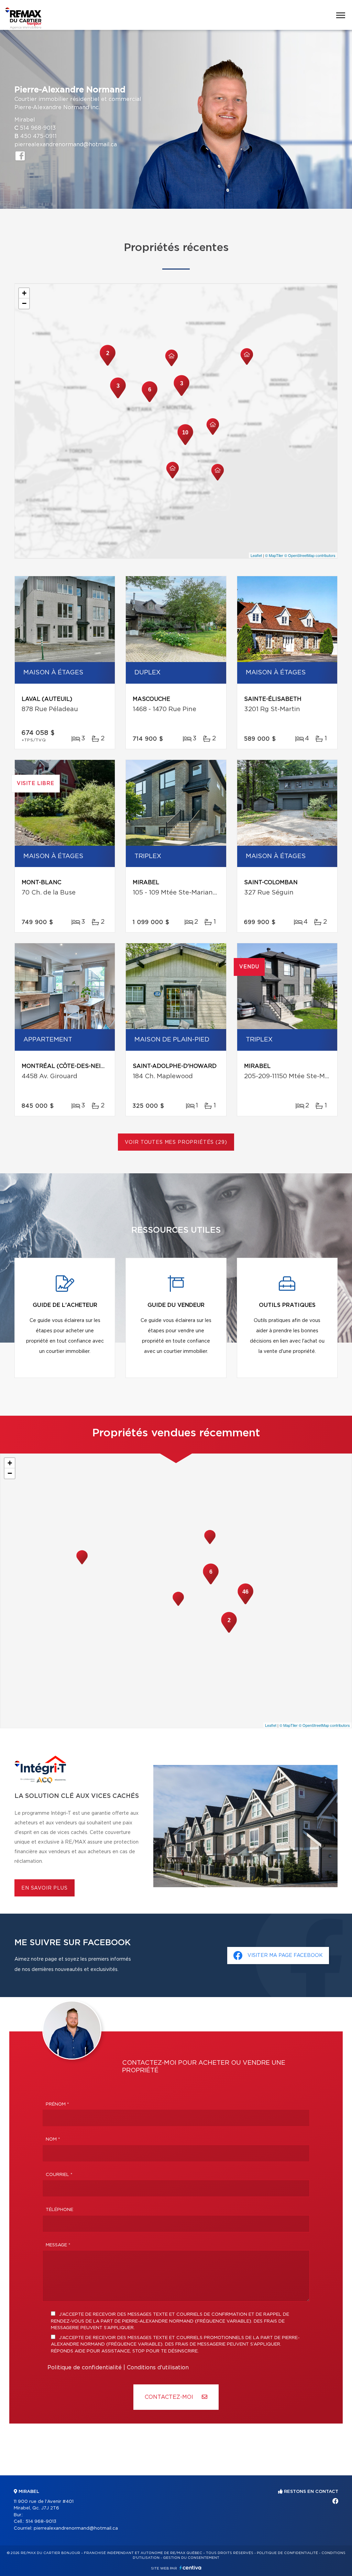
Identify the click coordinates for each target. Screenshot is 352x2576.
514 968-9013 (38, 128)
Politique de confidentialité (85, 2368)
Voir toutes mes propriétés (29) (176, 1142)
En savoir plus (45, 1888)
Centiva (190, 2568)
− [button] (24, 303)
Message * (58, 2245)
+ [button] (24, 293)
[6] (150, 401)
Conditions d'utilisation (158, 2368)
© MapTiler (274, 555)
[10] (185, 444)
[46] (245, 1604)
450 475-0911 (38, 136)
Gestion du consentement (191, 2558)
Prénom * (57, 2104)
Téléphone (59, 2210)
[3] (118, 398)
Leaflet (256, 555)
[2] (108, 365)
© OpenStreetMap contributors (310, 555)
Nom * (53, 2139)
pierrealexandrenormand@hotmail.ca (66, 145)
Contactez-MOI (170, 2397)
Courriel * (59, 2175)
